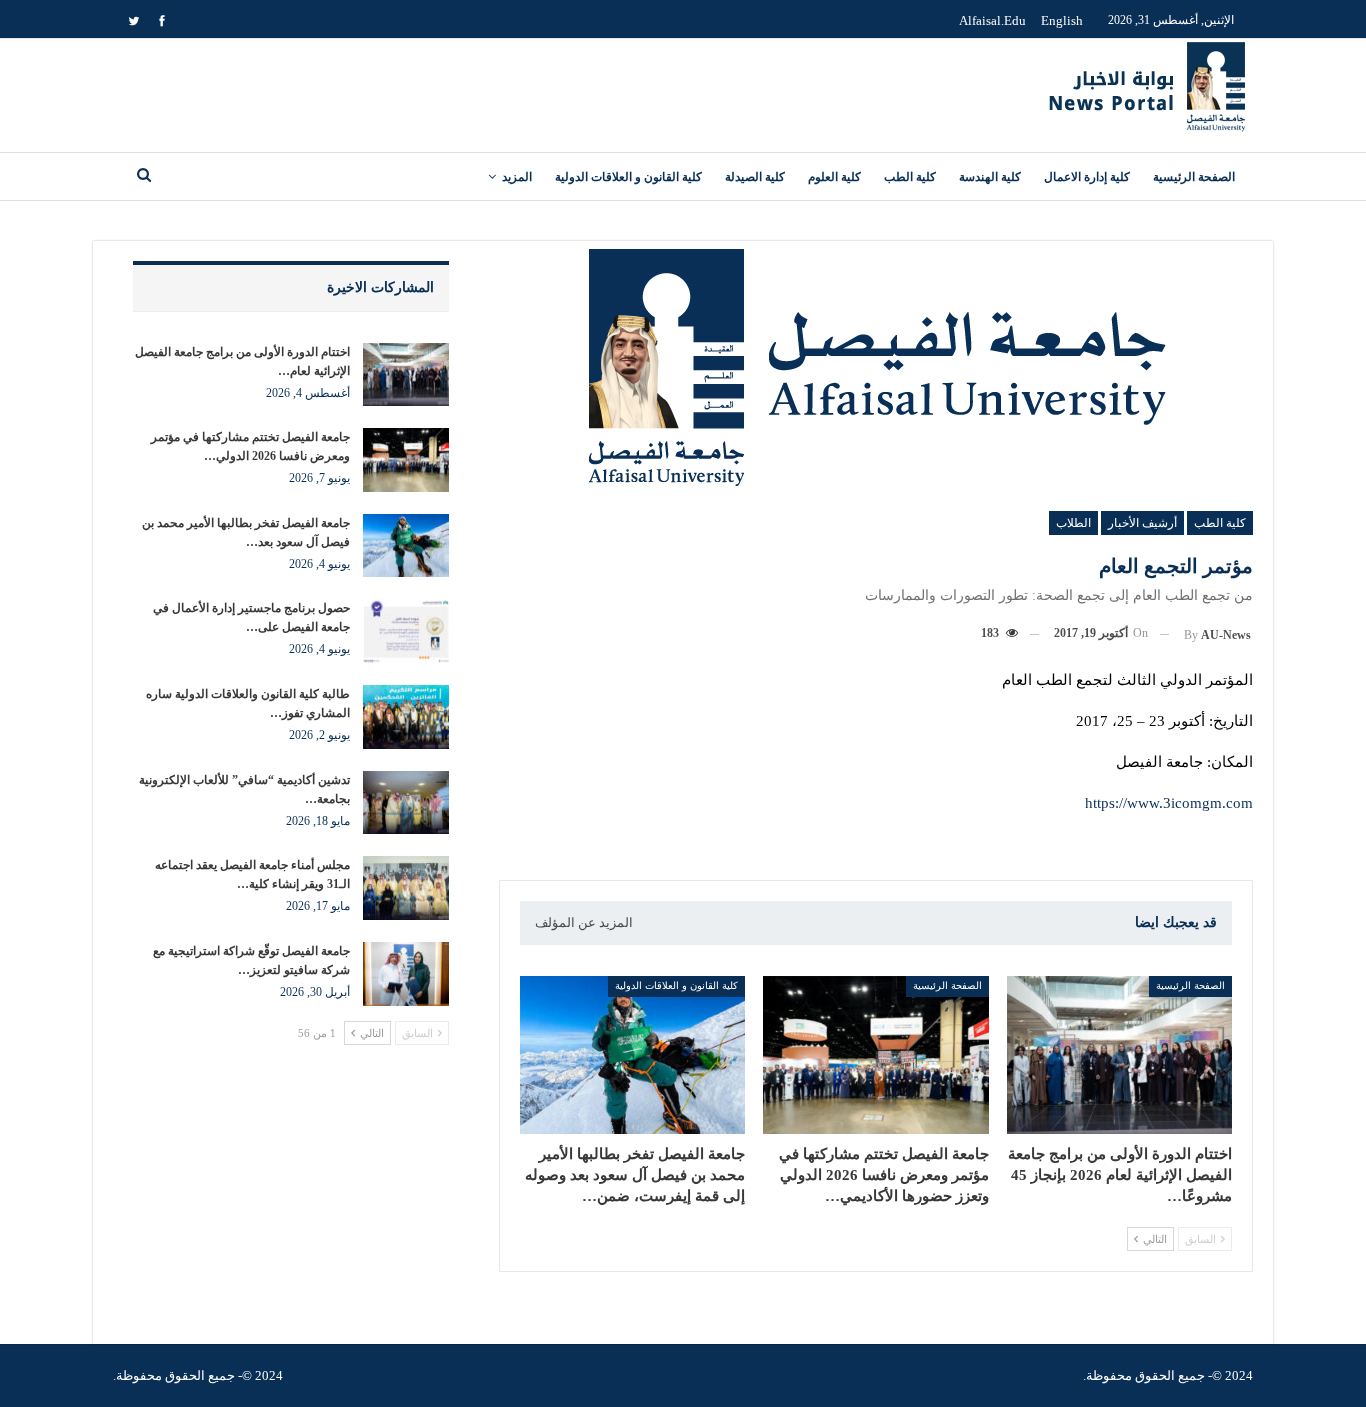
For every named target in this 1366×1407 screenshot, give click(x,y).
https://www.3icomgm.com (1169, 803)
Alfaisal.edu (992, 20)
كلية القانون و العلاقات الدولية (628, 177)
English (1062, 20)
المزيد (517, 177)
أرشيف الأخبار (1142, 523)
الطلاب (1073, 523)
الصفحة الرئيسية (1194, 177)
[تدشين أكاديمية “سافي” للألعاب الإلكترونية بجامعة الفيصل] (406, 803)
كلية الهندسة (990, 177)
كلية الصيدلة (755, 177)
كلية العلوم (834, 177)
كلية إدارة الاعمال (1087, 177)
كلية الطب (910, 177)
